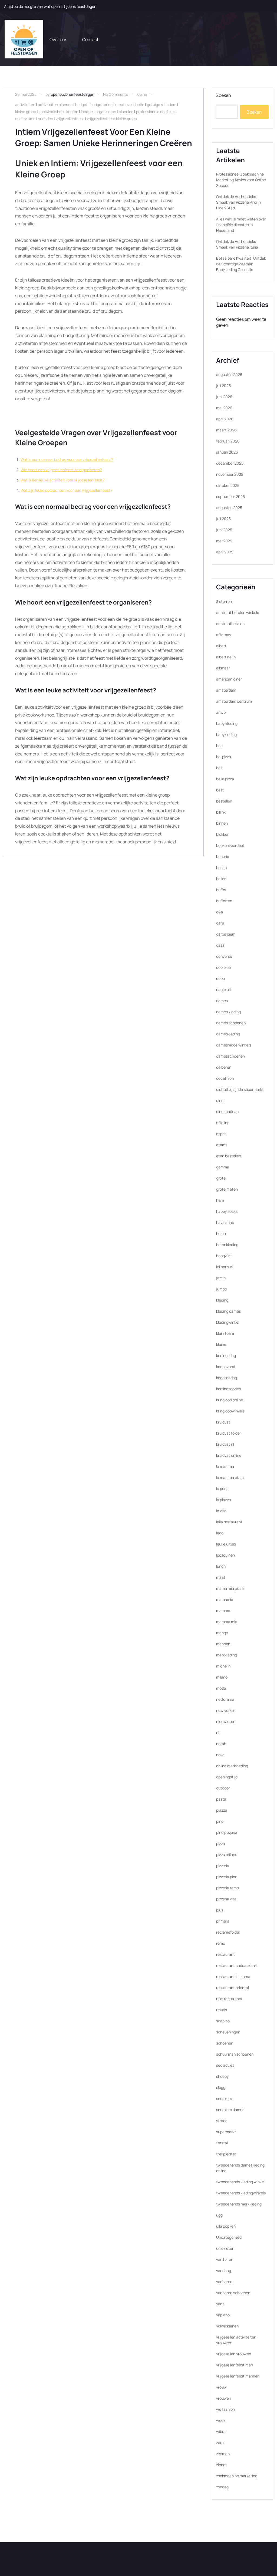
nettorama (225, 1699)
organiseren (106, 112)
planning (126, 112)
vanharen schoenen (233, 2293)
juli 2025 (223, 519)
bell (219, 768)
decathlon (225, 1078)
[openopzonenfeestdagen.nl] (24, 39)
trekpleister (226, 2154)
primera (223, 1921)
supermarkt (226, 2132)
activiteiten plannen (55, 105)
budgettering (101, 105)
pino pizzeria (227, 1832)
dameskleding (228, 1034)
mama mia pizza (230, 1588)
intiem (171, 105)
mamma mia (227, 1622)
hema (221, 1233)
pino (220, 1821)
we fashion (225, 2409)
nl (218, 1733)
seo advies (225, 2065)
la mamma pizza (230, 1477)
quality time (25, 119)
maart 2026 (226, 430)
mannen (223, 1644)
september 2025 (230, 496)
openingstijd (227, 1777)
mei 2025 (224, 541)
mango (222, 1633)
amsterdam (226, 690)
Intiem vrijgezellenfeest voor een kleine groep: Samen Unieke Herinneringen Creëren (104, 137)
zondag (222, 2487)
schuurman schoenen (235, 2054)
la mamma (225, 1466)
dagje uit (224, 990)
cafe (220, 923)
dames (222, 1001)
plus (220, 1910)
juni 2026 (224, 397)
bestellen (224, 801)
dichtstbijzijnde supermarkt (240, 1089)
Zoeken (224, 95)
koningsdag (226, 1355)
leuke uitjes (226, 1544)
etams (222, 1145)
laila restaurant (229, 1522)
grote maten (227, 1189)
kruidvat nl (225, 1444)
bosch (221, 868)
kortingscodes (228, 1389)
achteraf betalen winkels (238, 612)
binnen (222, 823)
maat (221, 1577)
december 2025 (230, 463)
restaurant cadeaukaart (237, 1965)
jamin (221, 1278)
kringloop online (230, 1400)
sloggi (221, 2087)
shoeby (222, 2076)
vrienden (46, 119)
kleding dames (228, 1311)
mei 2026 (224, 408)
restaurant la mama (233, 1976)
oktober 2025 (228, 485)
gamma (223, 1167)
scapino (223, 2021)
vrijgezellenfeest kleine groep (112, 119)
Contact (90, 39)
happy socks (227, 1211)
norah (221, 1744)
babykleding (226, 734)
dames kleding (228, 1012)
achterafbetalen (230, 624)
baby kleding (227, 723)
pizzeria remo (227, 1888)
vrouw (221, 2387)
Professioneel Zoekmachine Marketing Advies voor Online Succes (241, 180)
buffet (221, 890)
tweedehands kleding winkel (240, 2182)
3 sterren (224, 601)
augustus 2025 (229, 508)
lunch (221, 1566)
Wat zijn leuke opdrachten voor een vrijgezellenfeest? (66, 490)
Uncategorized (229, 2237)
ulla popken (226, 2226)
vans (220, 2304)
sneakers (224, 2098)
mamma (223, 1611)
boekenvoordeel (230, 845)
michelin (223, 1666)
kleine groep (26, 112)
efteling (223, 1123)
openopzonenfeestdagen (72, 94)
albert (221, 646)
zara (220, 2443)
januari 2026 (227, 452)
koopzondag (227, 1378)
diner (220, 1100)
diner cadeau (227, 1112)
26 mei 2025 (26, 94)
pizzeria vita (226, 1899)
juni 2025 (224, 530)
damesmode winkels (234, 1045)
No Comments (116, 94)
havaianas (225, 1222)
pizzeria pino (227, 1877)
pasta (221, 1799)
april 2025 (225, 552)
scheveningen (228, 2032)
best (220, 790)
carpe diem (226, 934)
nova (220, 1755)
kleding (222, 1300)
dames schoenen (231, 1023)
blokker (222, 834)
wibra (221, 2431)
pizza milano (227, 1855)
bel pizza (224, 757)
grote (221, 1178)
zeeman (223, 2454)
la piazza (224, 1500)
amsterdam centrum (234, 701)
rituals (222, 2010)
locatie (87, 112)
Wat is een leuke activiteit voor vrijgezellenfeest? (62, 480)
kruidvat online (229, 1455)
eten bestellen (229, 1156)
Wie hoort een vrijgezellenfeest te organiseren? (61, 470)
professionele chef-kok (156, 112)
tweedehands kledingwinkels (241, 2193)
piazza (222, 1810)
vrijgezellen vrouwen (234, 2354)
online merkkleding (232, 1766)
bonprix (222, 856)
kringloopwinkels (230, 1411)
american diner (229, 679)
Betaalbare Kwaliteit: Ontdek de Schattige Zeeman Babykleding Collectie (241, 264)
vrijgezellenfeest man (235, 2365)
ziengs (222, 2465)
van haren (225, 2259)
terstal (222, 2143)
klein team (225, 1333)
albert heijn (226, 657)
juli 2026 (224, 386)
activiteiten (25, 105)
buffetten (224, 901)
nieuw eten (226, 1721)
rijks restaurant (229, 1999)
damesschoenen (230, 1056)
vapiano (223, 2315)
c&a (220, 912)
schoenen (225, 2043)
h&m (220, 1200)
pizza (221, 1843)
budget (81, 105)
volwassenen (227, 2326)
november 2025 (230, 474)
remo (221, 1943)
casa (220, 945)
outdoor (223, 1788)
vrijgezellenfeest (70, 119)
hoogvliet (224, 1256)
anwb (221, 712)
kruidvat (223, 1422)
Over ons (58, 39)
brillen (221, 879)
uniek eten (225, 2248)
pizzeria (223, 1866)
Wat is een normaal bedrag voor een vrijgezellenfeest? (67, 459)
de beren (224, 1067)
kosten (72, 112)
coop (220, 978)
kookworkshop (51, 112)
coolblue (223, 967)
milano (222, 1677)
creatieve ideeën (130, 105)
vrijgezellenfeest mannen (238, 2376)
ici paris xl (224, 1267)
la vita (221, 1511)
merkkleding (227, 1655)
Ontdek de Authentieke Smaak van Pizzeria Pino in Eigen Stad (238, 202)
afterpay (224, 635)
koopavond (226, 1367)
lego (220, 1533)
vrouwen (224, 2398)
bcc (219, 746)
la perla (222, 1489)
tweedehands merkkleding (239, 2204)
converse (224, 956)
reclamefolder (228, 1932)
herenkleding (227, 1245)
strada (222, 2121)
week (221, 2420)
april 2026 (225, 419)
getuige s (155, 105)
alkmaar (223, 668)
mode (221, 1688)
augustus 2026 (229, 374)
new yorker (226, 1710)
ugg (219, 2215)
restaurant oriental (233, 1988)
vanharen (224, 2282)
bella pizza (225, 779)
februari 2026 (228, 441)
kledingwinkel (228, 1322)
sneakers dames (230, 2110)
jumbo (222, 1289)
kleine (142, 94)
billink (221, 812)
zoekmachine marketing (237, 2476)
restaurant (225, 1954)
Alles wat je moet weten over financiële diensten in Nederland (241, 225)
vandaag (224, 2270)
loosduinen (225, 1555)
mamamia (225, 1599)
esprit (221, 1134)
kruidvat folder (229, 1433)
